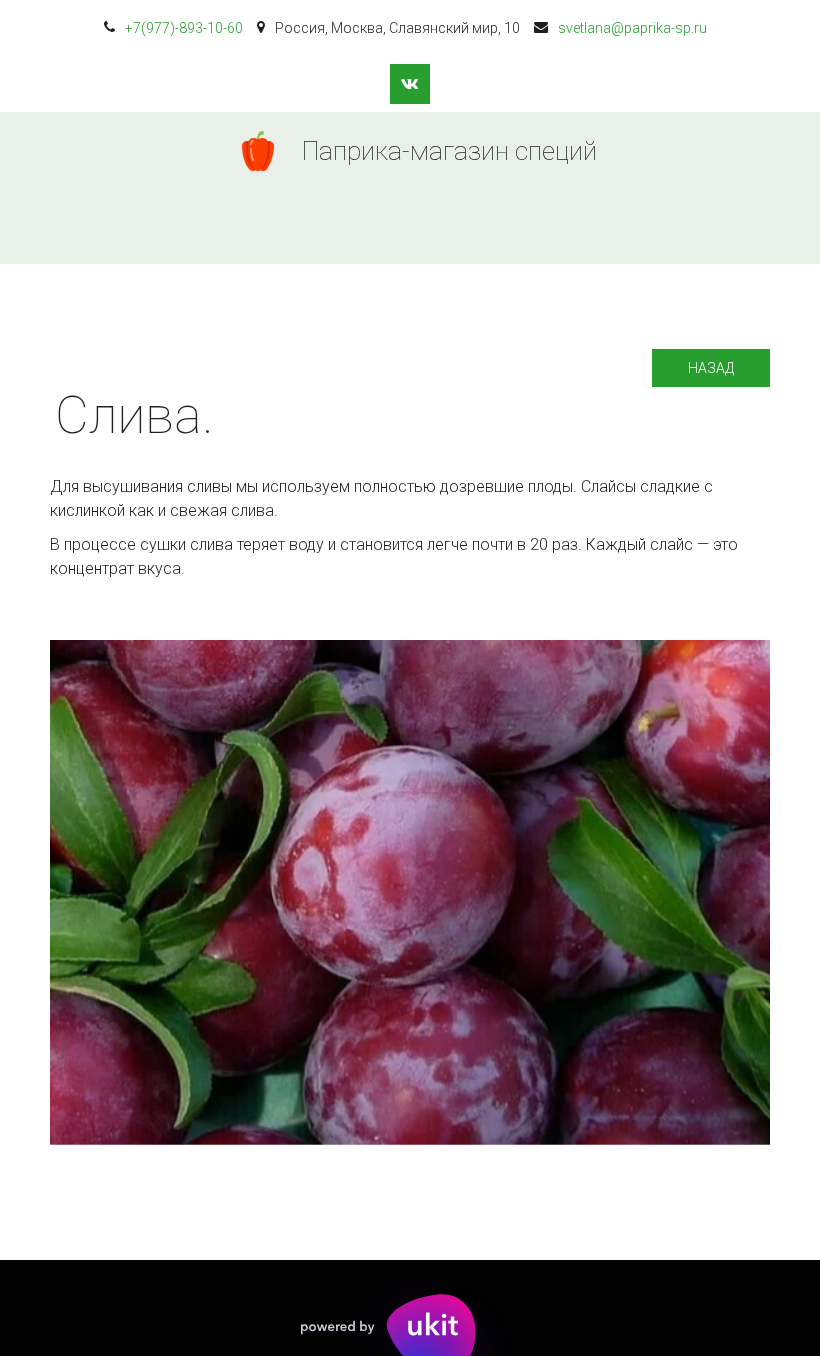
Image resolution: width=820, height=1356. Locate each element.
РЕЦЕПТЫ (489, 227)
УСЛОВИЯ (375, 227)
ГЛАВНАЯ (141, 227)
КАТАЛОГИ (257, 227)
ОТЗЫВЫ (600, 227)
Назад (711, 368)
